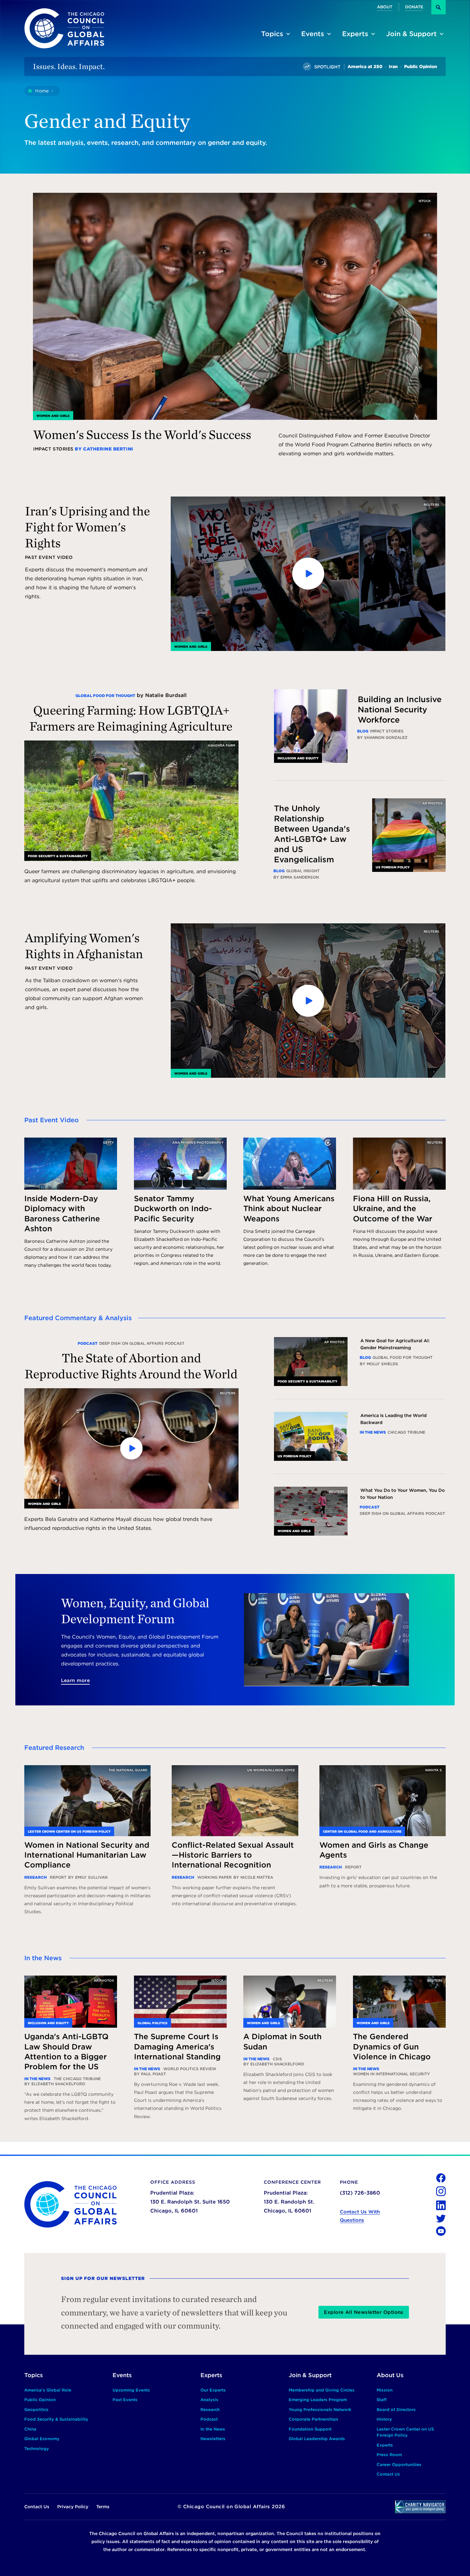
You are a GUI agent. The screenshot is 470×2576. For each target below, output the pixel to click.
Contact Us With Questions (360, 2216)
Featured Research (54, 1748)
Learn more (76, 1680)
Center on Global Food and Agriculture (362, 1831)
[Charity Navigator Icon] (420, 2507)
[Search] (439, 7)
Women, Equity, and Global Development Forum (135, 1611)
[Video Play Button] (308, 574)
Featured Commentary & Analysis (78, 1318)
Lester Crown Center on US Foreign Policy (69, 1831)
